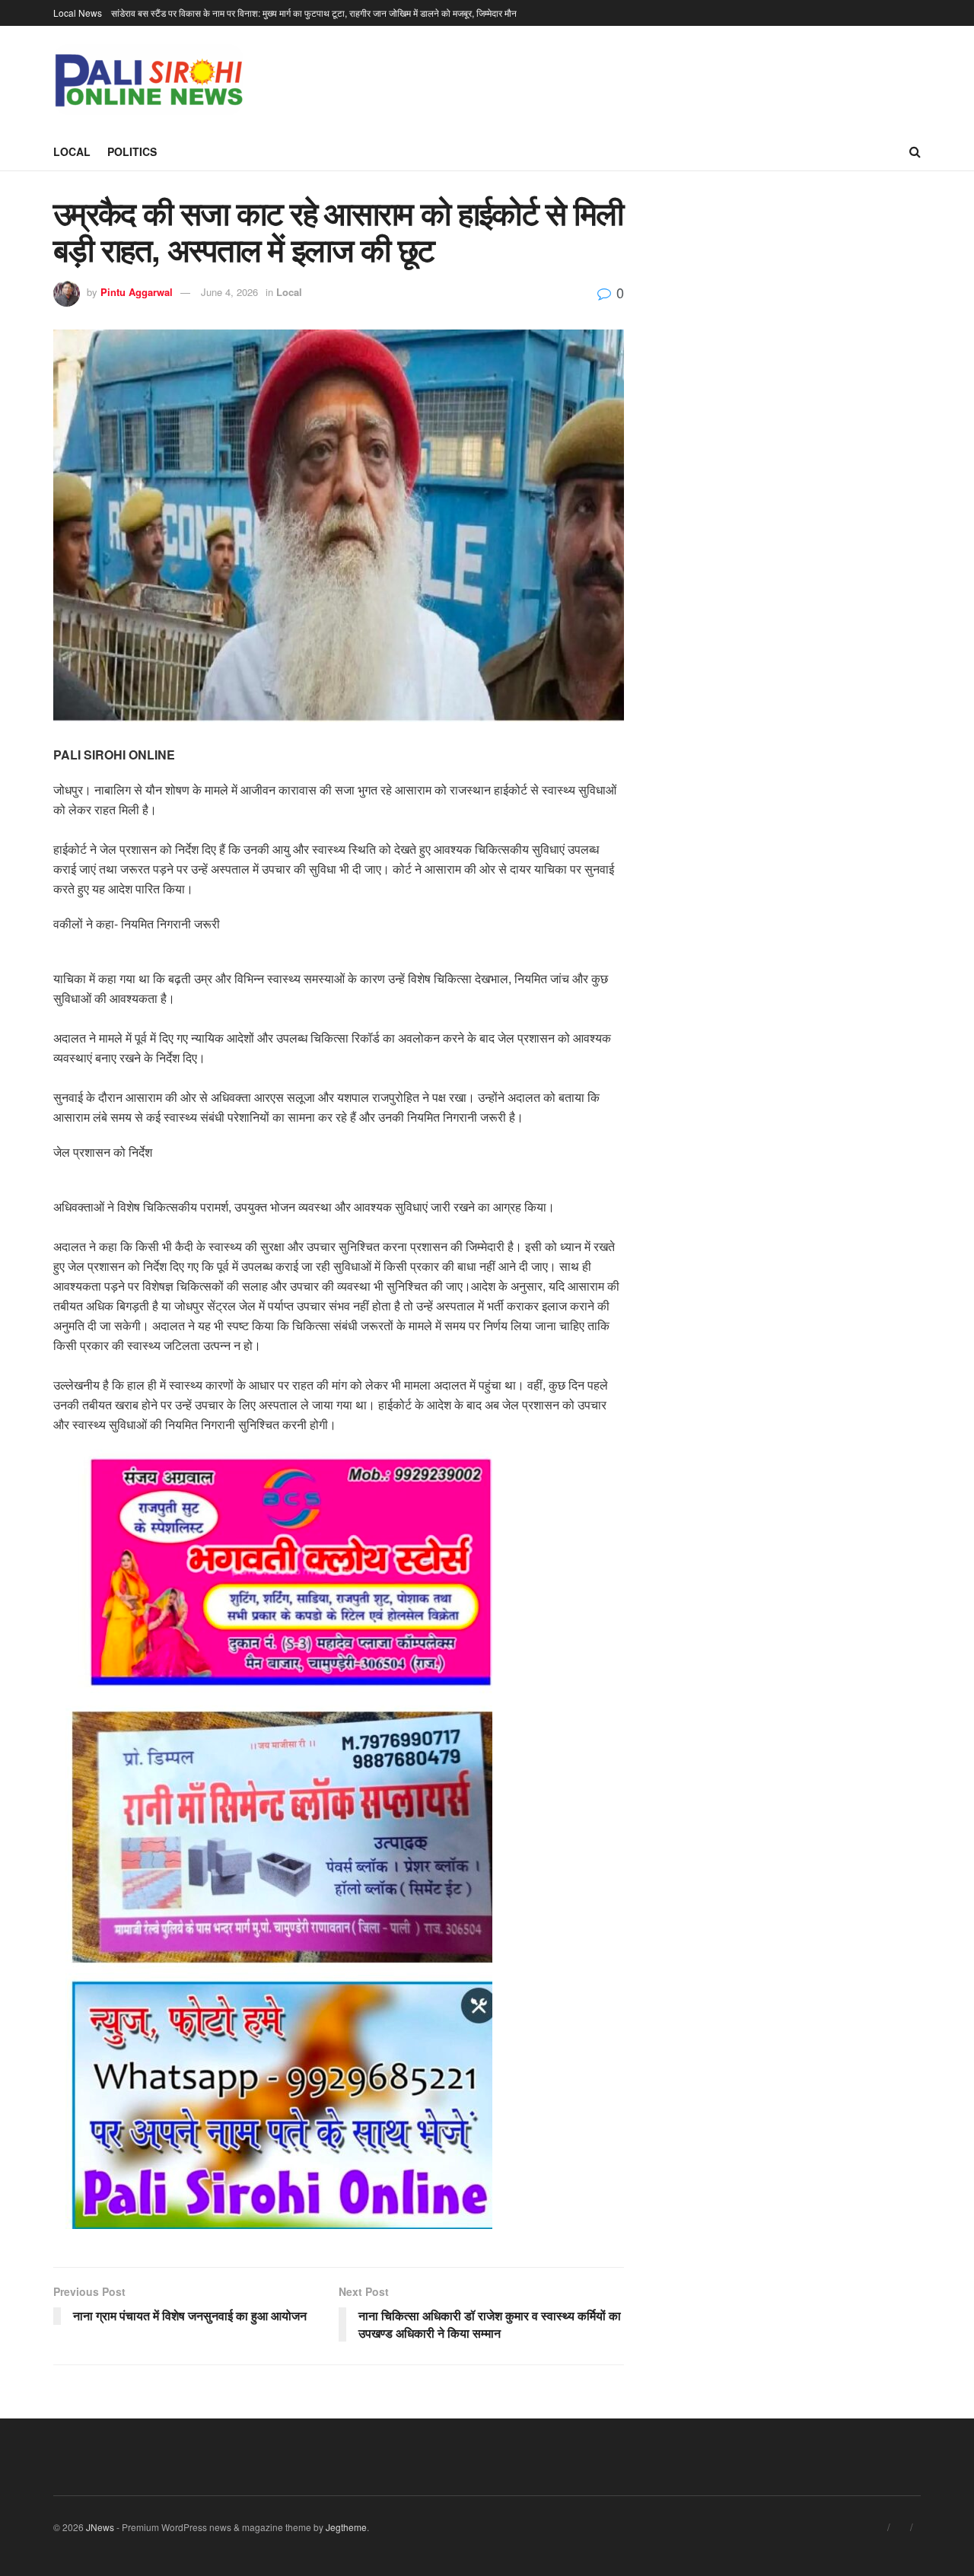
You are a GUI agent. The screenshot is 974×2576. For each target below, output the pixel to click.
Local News (78, 13)
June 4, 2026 (229, 292)
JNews (100, 2527)
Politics (132, 151)
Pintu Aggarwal (137, 292)
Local (72, 151)
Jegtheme (346, 2527)
